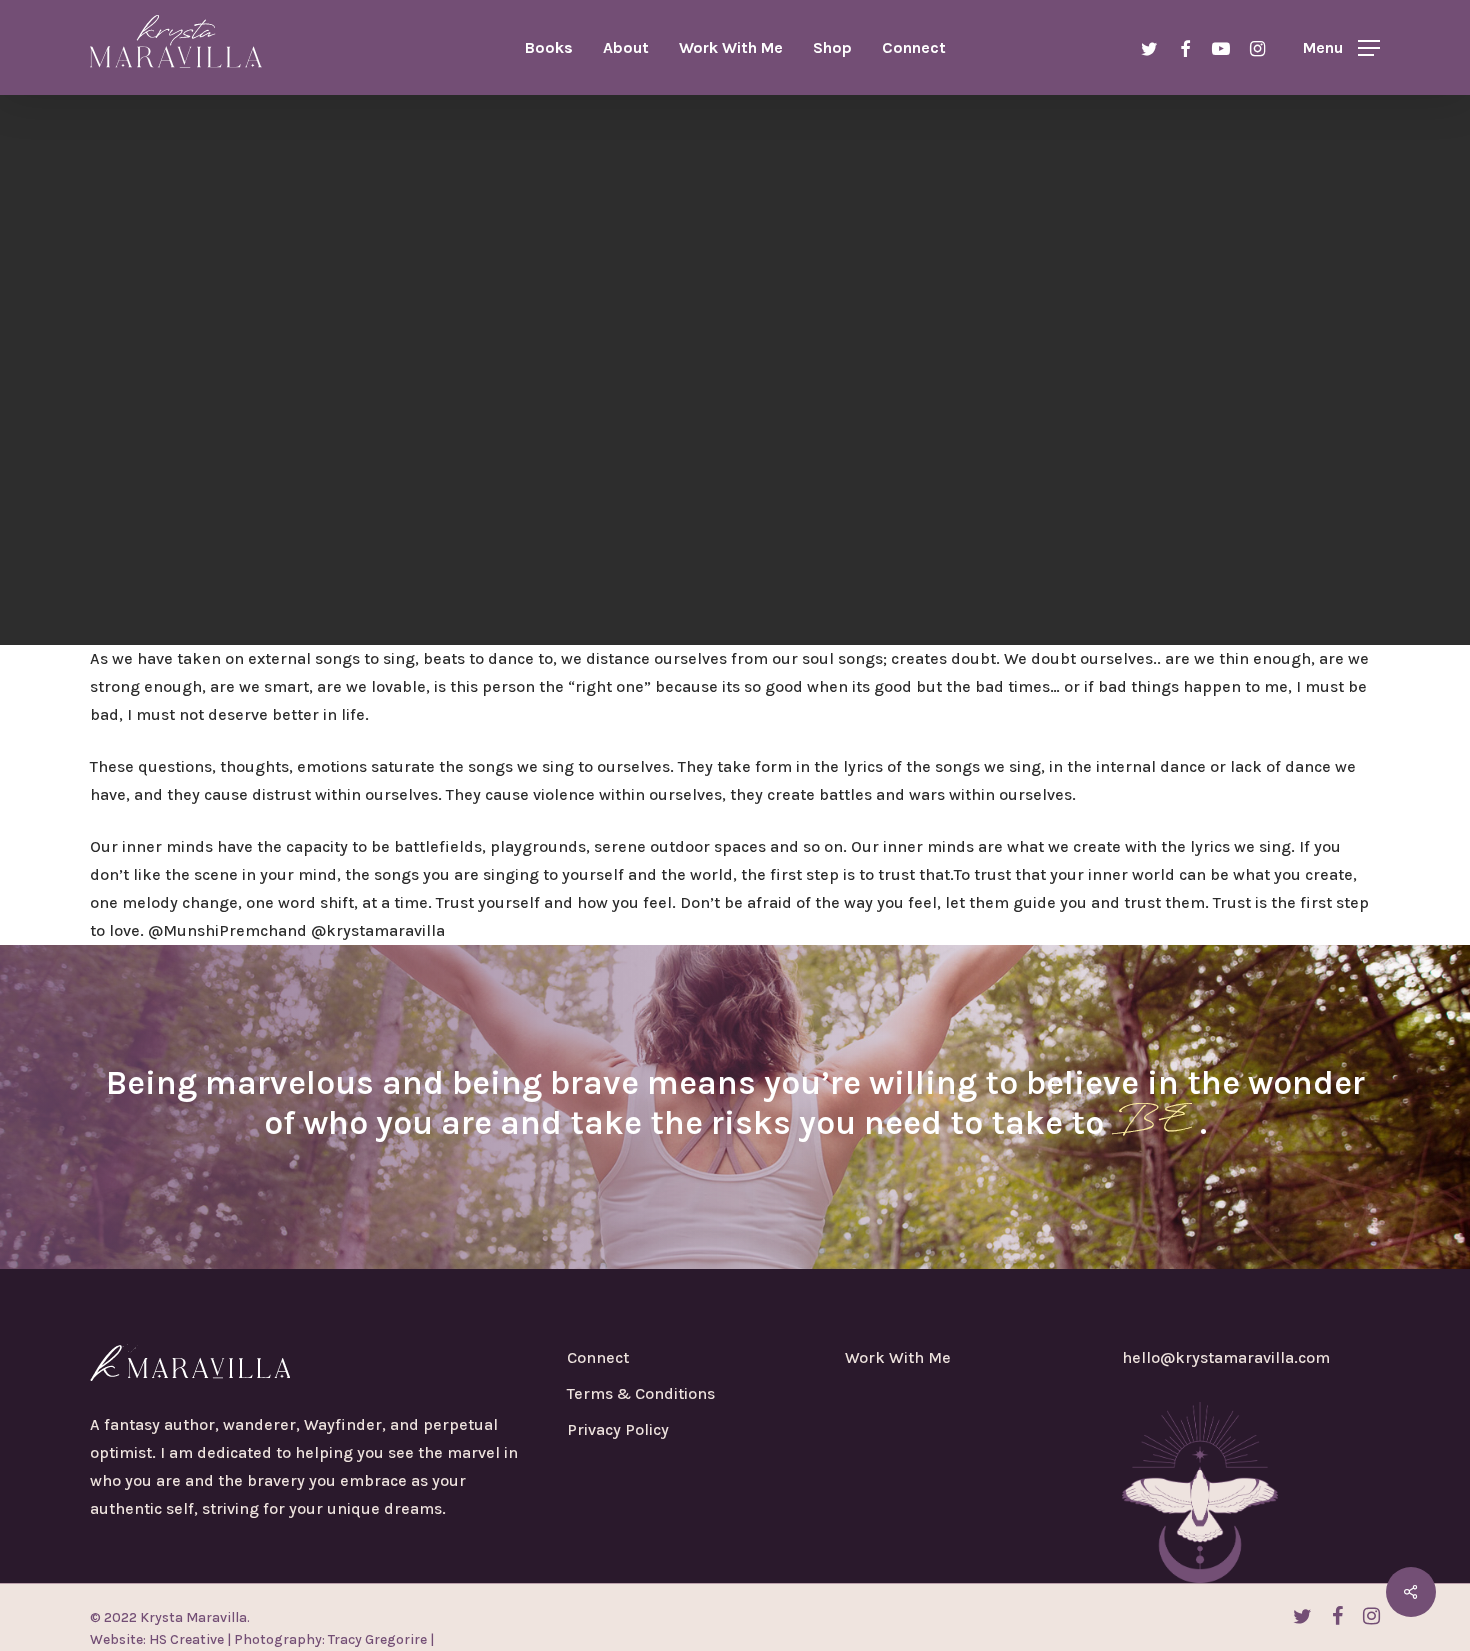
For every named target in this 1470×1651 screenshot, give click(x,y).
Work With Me (898, 1357)
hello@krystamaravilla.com (1226, 1357)
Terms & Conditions (641, 1393)
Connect (598, 1357)
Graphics (735, 415)
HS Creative (185, 1639)
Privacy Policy (618, 1429)
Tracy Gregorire (376, 1639)
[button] (1341, 47)
